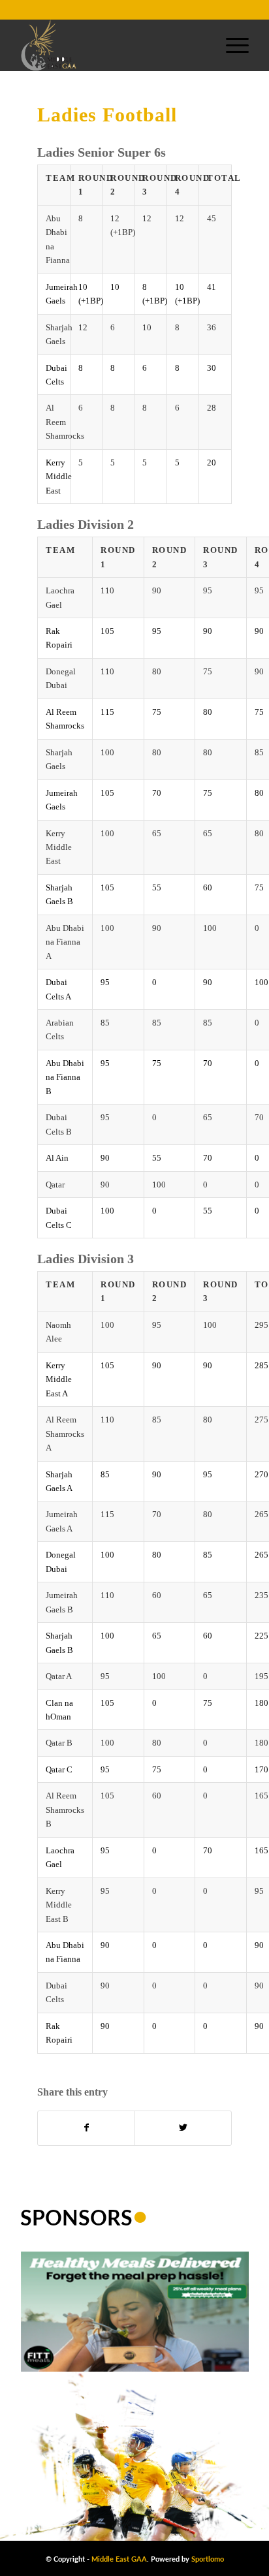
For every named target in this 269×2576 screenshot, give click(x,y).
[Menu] (231, 45)
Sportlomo (208, 2559)
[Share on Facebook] (86, 2128)
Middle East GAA (119, 2559)
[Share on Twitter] (183, 2128)
